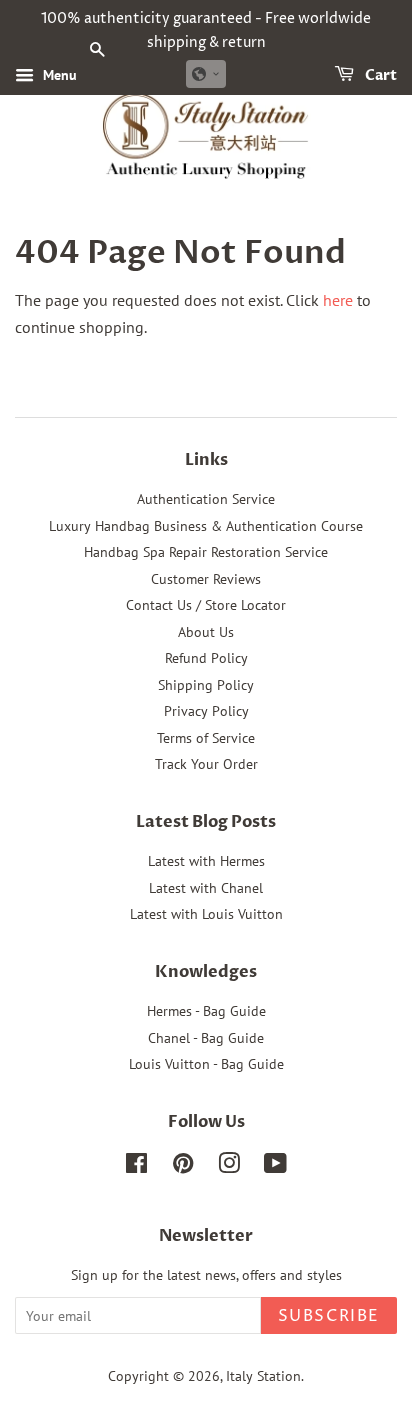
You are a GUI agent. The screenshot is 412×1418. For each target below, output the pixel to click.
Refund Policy (206, 658)
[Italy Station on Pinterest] (183, 1167)
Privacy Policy (206, 711)
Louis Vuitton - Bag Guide (206, 1064)
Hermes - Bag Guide (206, 1011)
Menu (58, 75)
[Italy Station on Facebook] (136, 1167)
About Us (206, 632)
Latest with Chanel (206, 888)
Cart (379, 75)
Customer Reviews (206, 579)
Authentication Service (206, 499)
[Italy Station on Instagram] (229, 1167)
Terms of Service (206, 738)
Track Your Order (206, 764)
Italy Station (263, 1376)
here (338, 300)
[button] (206, 74)
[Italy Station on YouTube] (275, 1167)
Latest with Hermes (206, 861)
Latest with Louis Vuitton (206, 914)
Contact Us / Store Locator (206, 605)
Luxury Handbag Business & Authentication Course (206, 526)
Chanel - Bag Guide (206, 1038)
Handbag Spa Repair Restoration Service (206, 552)
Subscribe (329, 1316)
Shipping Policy (206, 685)
